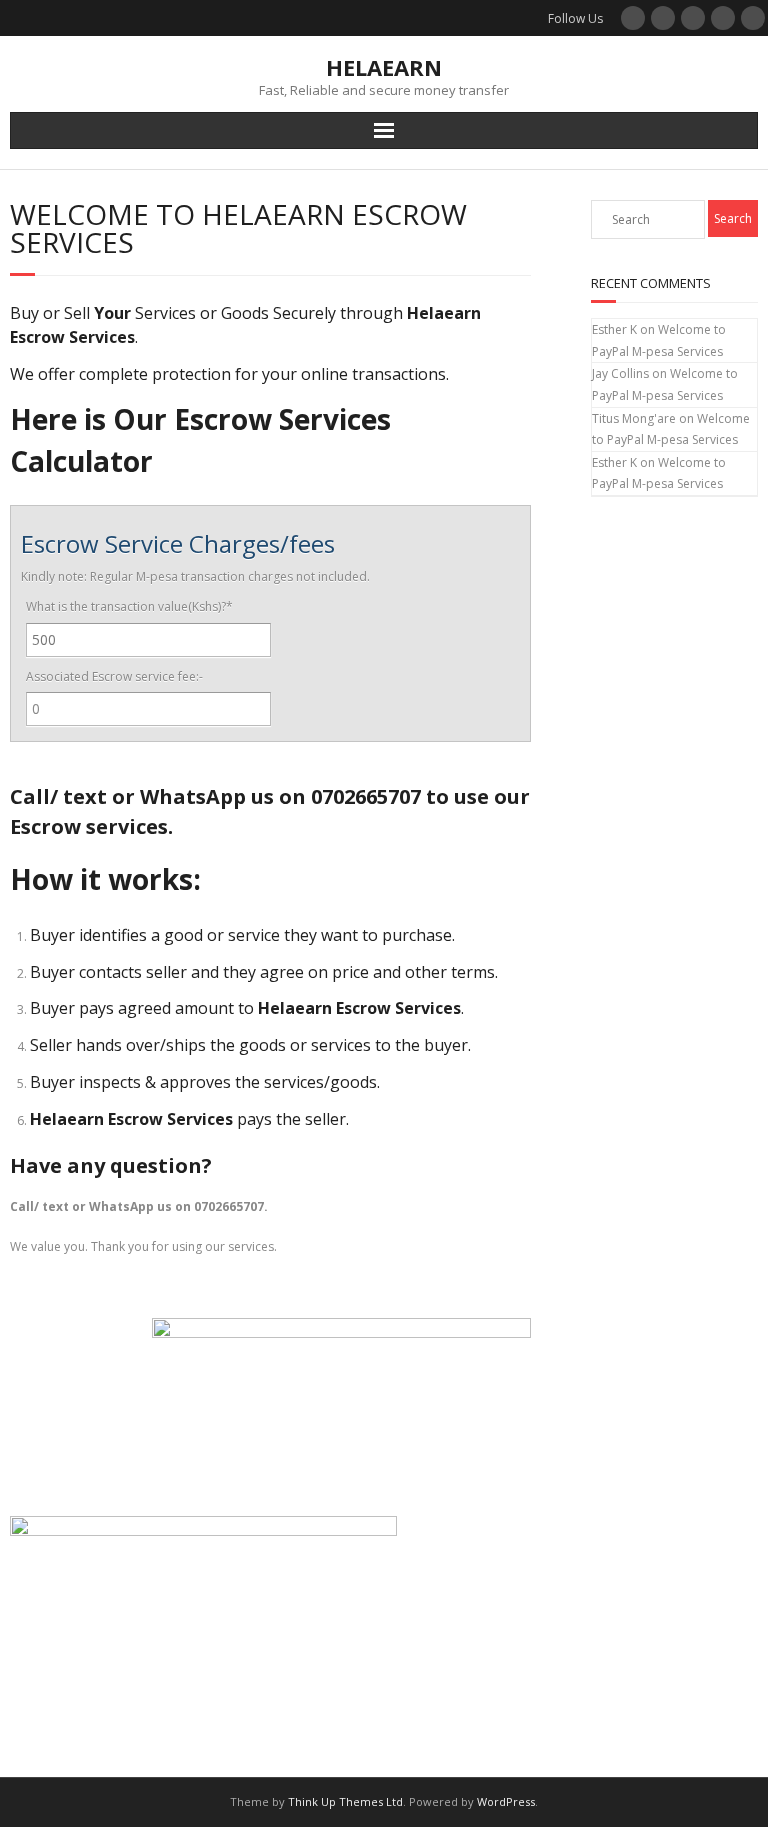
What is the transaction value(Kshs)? (129, 606)
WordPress (506, 1801)
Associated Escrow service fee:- (114, 676)
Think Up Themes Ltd (345, 1801)
